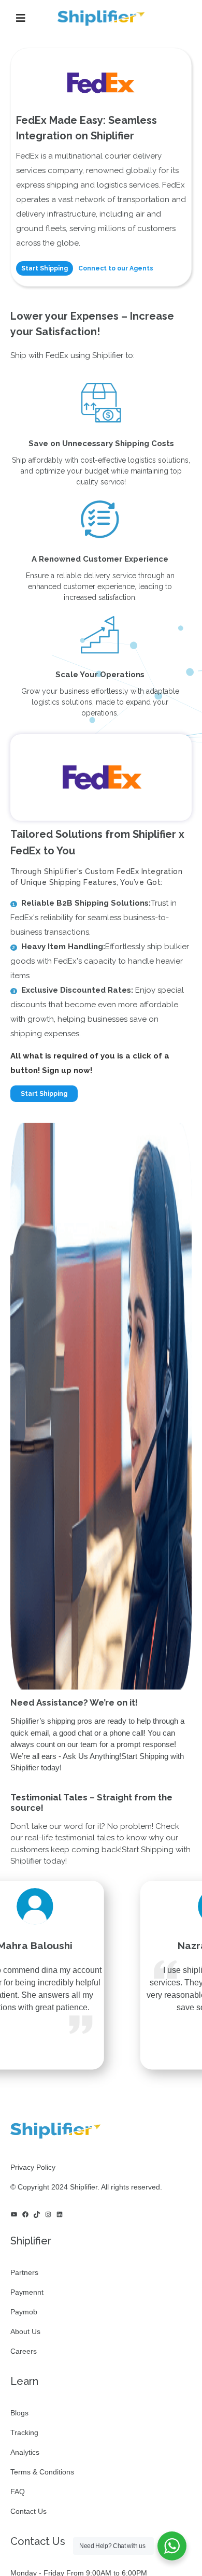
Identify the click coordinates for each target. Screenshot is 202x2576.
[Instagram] (48, 2214)
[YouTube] (14, 2214)
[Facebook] (25, 2214)
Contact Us (28, 2511)
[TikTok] (37, 2214)
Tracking (24, 2432)
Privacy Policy (33, 2167)
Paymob (24, 2312)
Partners (24, 2272)
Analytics (25, 2452)
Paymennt (27, 2292)
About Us (25, 2331)
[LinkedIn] (60, 2214)
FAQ (18, 2492)
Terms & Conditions (42, 2472)
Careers (24, 2351)
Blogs (19, 2413)
